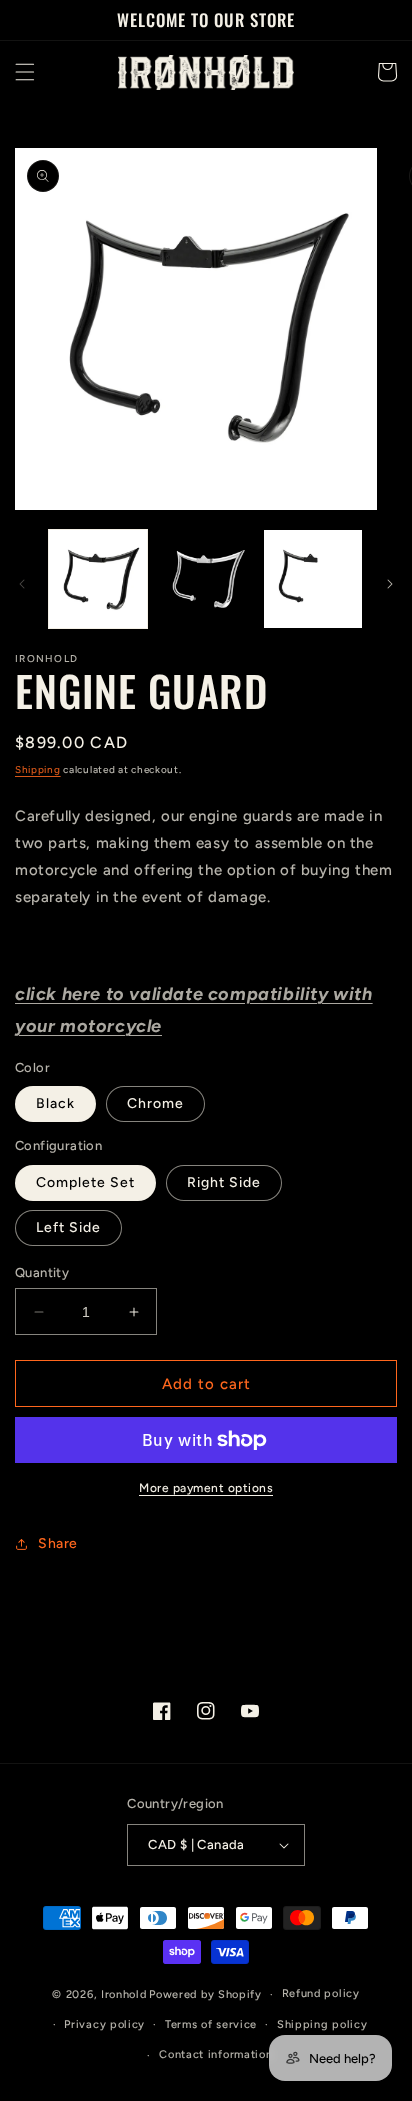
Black (55, 1103)
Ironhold (124, 1994)
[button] (25, 72)
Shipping (38, 769)
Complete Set (85, 1182)
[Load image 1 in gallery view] (98, 579)
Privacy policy (104, 2024)
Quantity (42, 1272)
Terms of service (211, 2024)
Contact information (215, 2054)
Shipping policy (322, 2024)
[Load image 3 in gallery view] (313, 579)
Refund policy (321, 1993)
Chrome (155, 1103)
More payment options (206, 1488)
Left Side (68, 1227)
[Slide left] (22, 584)
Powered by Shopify (205, 1994)
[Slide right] (390, 584)
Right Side (224, 1182)
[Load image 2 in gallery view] (206, 579)
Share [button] (58, 1543)
